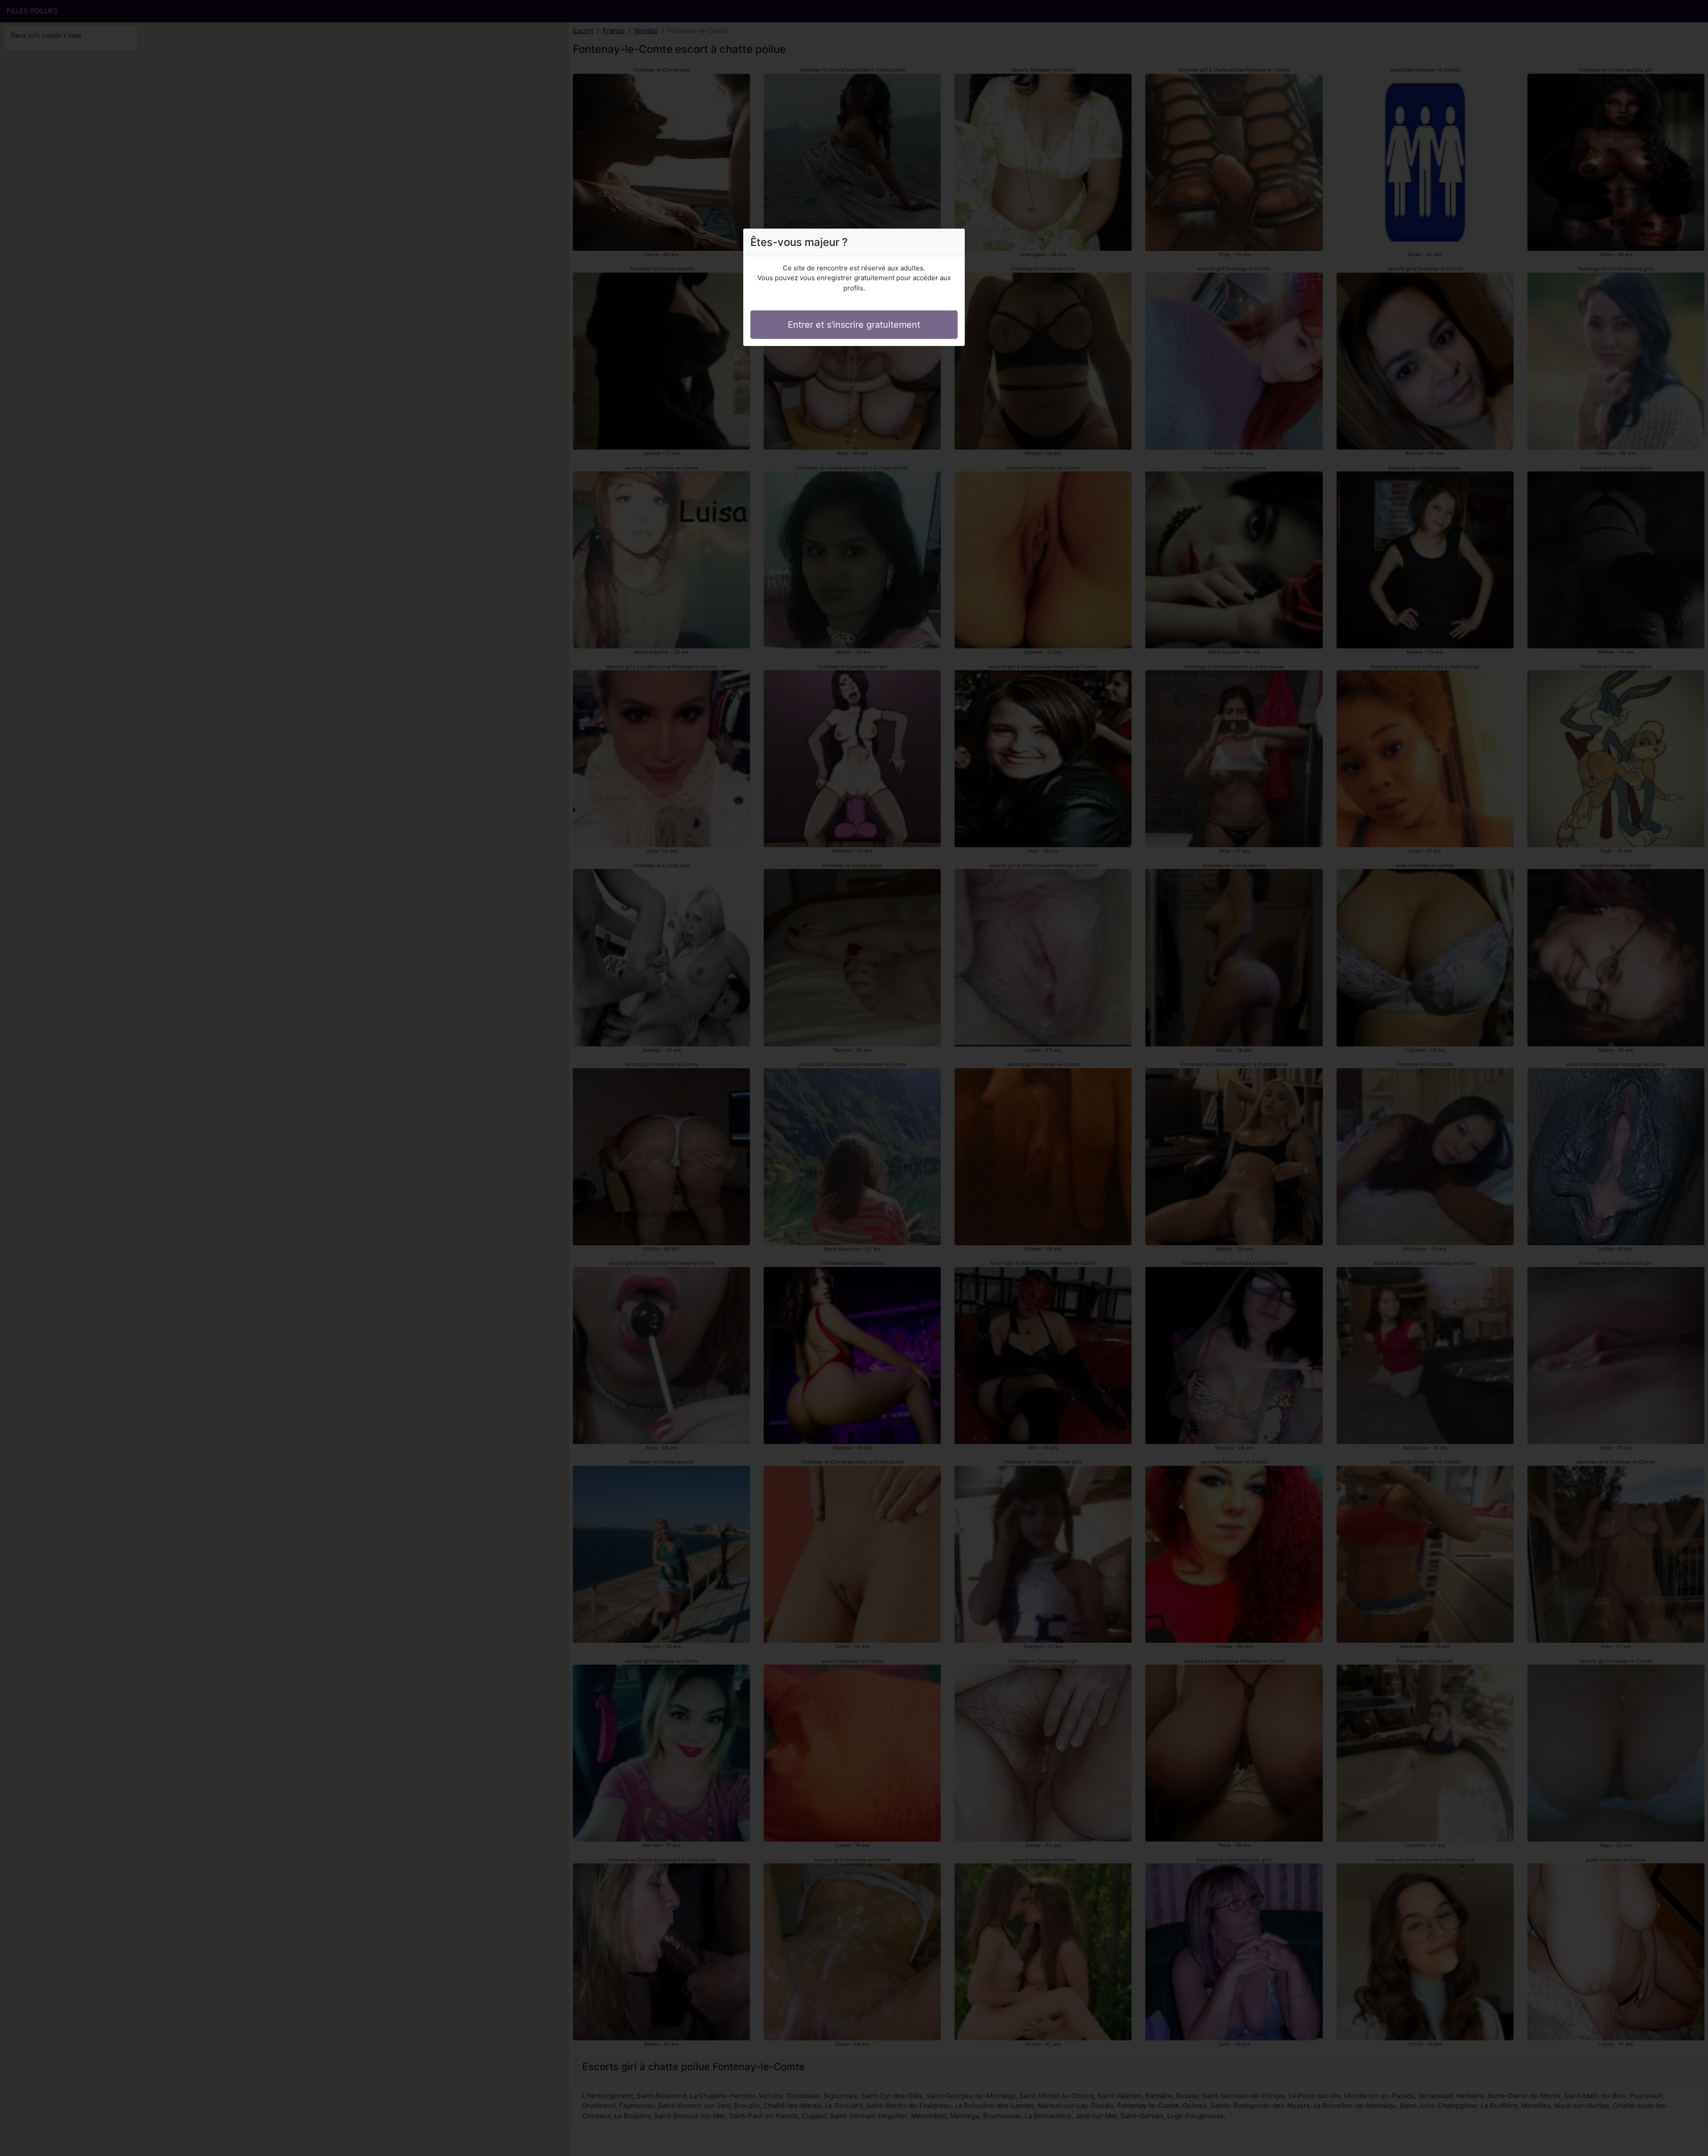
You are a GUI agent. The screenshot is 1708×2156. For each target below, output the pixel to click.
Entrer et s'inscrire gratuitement (854, 325)
